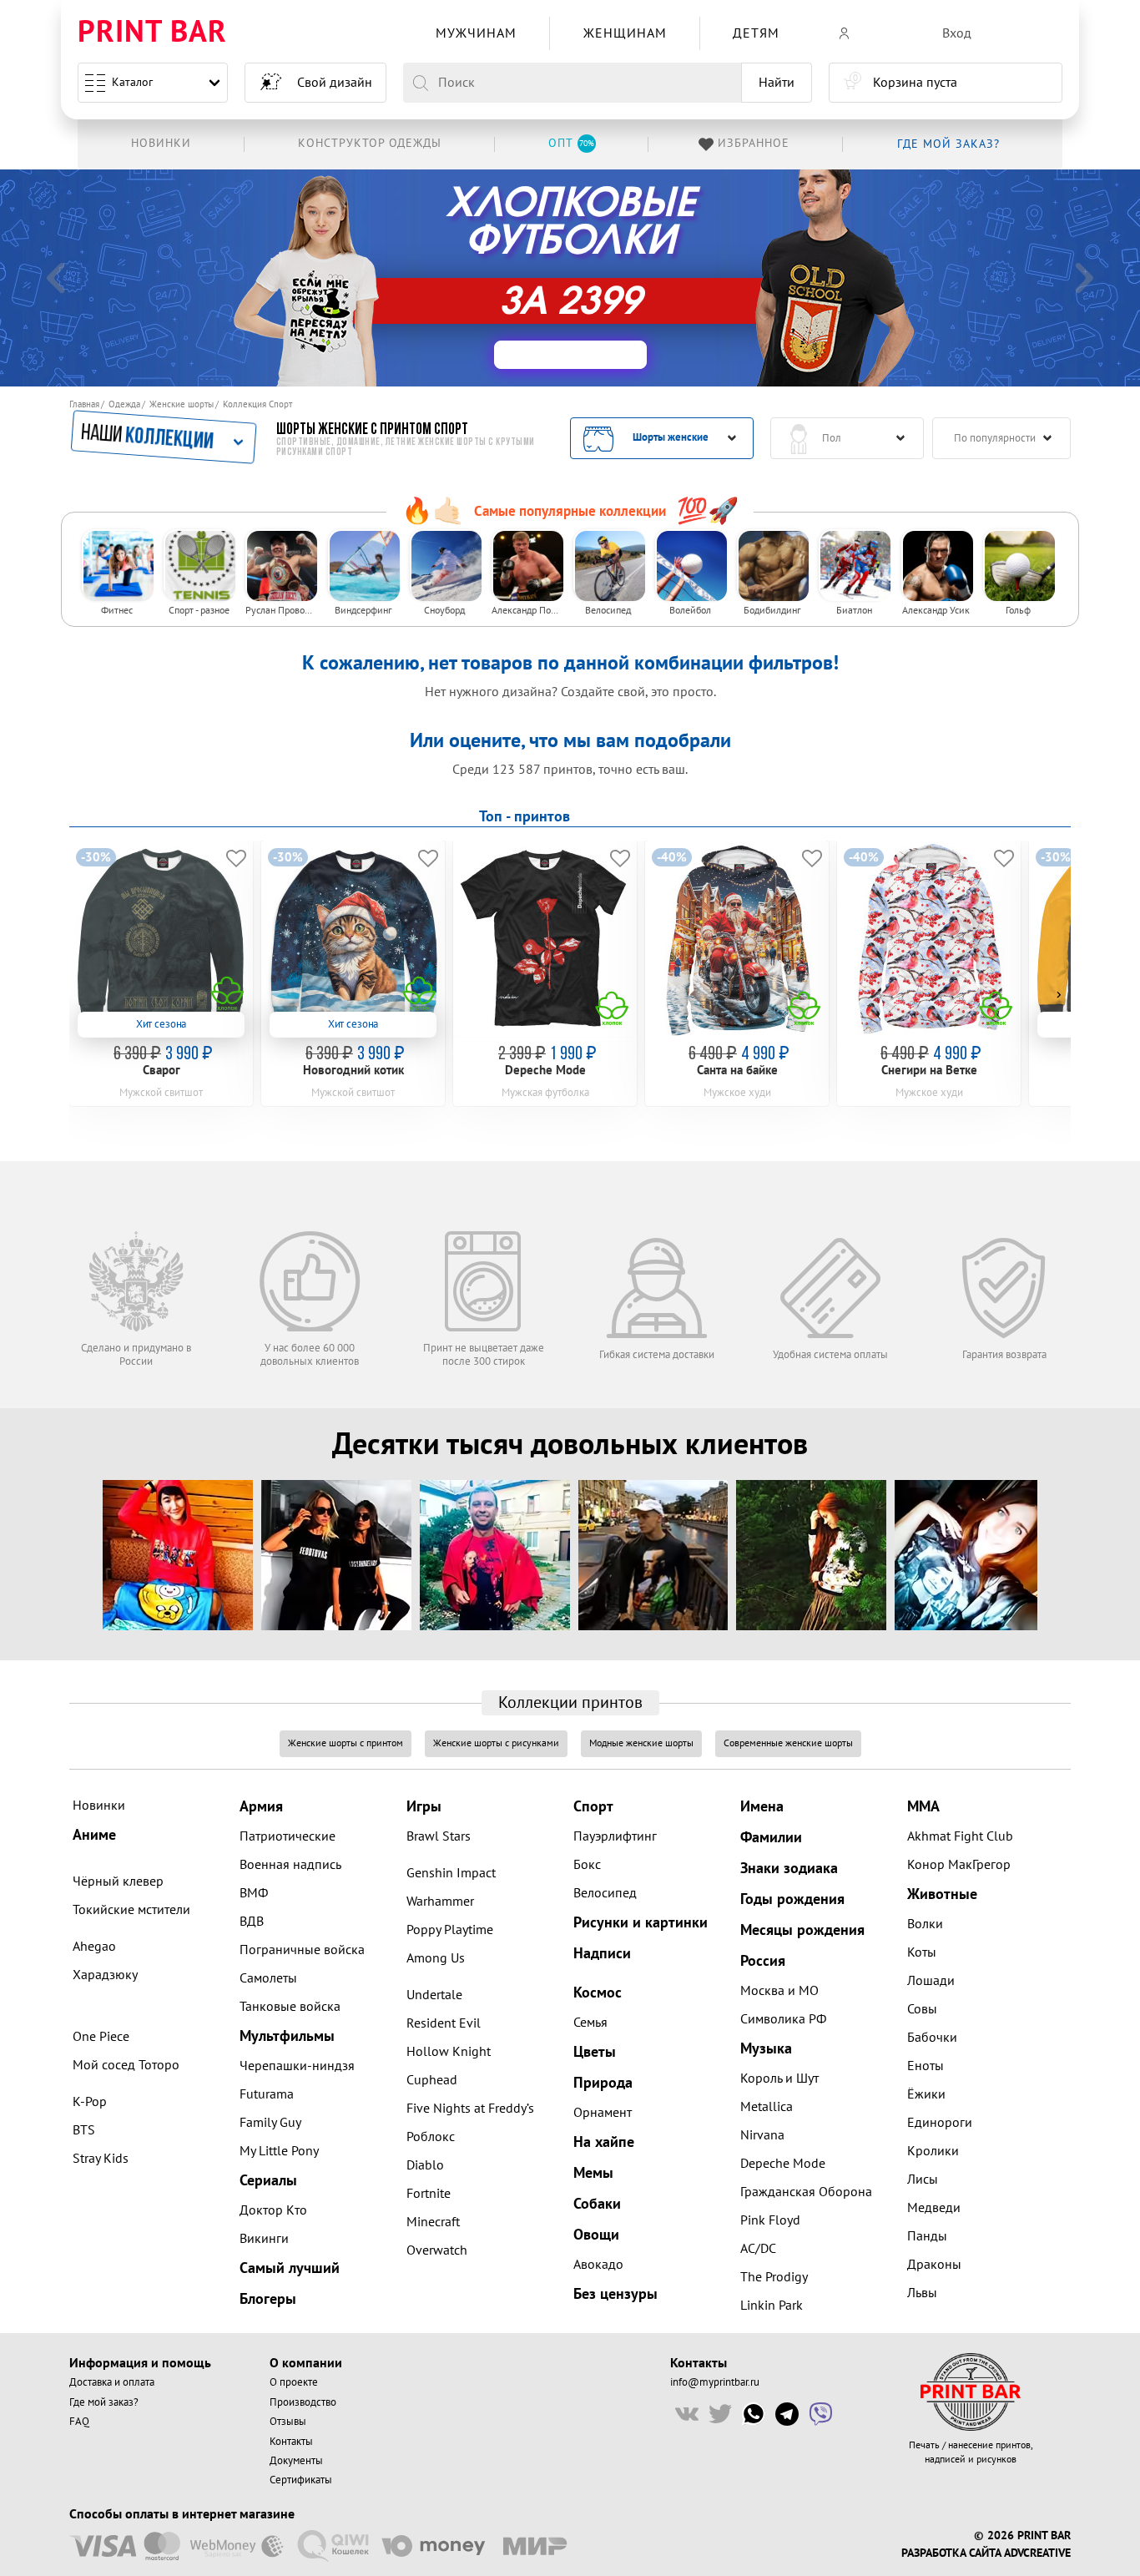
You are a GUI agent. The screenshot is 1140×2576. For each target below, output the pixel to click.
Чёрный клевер (118, 1881)
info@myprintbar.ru (715, 2382)
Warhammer (440, 1902)
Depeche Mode (783, 2164)
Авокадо (598, 2265)
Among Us (436, 1958)
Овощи (596, 2235)
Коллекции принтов (570, 1703)
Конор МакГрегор (959, 1865)
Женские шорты (182, 404)
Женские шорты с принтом (346, 1743)
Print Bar (152, 33)
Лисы (923, 2179)
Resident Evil (444, 2023)
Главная (84, 404)
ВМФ (254, 1893)
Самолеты (268, 1978)
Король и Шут (779, 2078)
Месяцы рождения (802, 1930)
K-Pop (90, 2102)
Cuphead (432, 2080)
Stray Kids (101, 2159)
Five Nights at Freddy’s (470, 2109)
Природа (603, 2083)
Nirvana (762, 2135)
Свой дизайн (335, 83)
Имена (762, 1807)
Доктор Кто (273, 2210)
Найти (777, 83)
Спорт (593, 1807)
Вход (957, 33)
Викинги (264, 2239)
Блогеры (268, 2299)
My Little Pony (279, 2151)
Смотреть (835, 280)
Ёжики (926, 2094)
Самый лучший (290, 2268)
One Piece (101, 2037)
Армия (261, 1807)
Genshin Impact (451, 1873)
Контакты (291, 2442)
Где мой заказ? (104, 2402)
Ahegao (94, 1947)
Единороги (940, 2123)
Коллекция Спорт (257, 404)
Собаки (597, 2204)
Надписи (602, 1954)
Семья (590, 2023)
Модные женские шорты (641, 1743)
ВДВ (252, 1922)
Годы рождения (792, 1899)
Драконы (934, 2265)
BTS (84, 2130)
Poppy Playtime (450, 1930)
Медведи (934, 2208)
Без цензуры (615, 2294)
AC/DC (758, 2249)
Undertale (434, 1995)
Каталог (132, 82)
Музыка (766, 2049)
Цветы (595, 2052)
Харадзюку (105, 1975)
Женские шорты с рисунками (496, 1743)
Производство (303, 2402)
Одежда (124, 404)
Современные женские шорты (788, 1743)
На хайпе (604, 2142)
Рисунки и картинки (641, 1923)
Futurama (267, 2094)
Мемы (593, 2173)
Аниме (94, 1835)
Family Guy (270, 2123)
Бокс (587, 1865)
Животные (942, 1894)
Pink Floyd (770, 2220)
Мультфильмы (287, 2036)
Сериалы (268, 2181)
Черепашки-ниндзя (297, 2066)
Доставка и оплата (112, 2382)
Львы (922, 2293)
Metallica (767, 2107)
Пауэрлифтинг (615, 1836)
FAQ (79, 2422)
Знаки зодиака (789, 1869)
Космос (598, 1993)
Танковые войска (290, 2007)
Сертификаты (301, 2480)
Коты (922, 1952)
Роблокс (431, 2137)
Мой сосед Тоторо (126, 2065)
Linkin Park (772, 2306)
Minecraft (433, 2222)
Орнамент (603, 2113)
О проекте (294, 2382)
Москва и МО (779, 1991)
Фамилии (771, 1838)
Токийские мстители (131, 1910)
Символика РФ (783, 2019)
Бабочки (932, 2038)
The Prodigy (774, 2277)
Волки (925, 1924)
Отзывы (288, 2422)
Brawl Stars (439, 1836)
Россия (763, 1961)
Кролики (933, 2151)
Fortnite (429, 2194)
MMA (923, 1807)
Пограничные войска (302, 1950)
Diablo (425, 2165)
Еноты (926, 2066)
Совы (922, 2009)
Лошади (931, 1981)
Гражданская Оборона (806, 2192)
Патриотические (288, 1836)
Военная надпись (290, 1865)
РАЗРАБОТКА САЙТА (951, 2553)
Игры (424, 1807)
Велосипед (605, 1893)
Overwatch (437, 2250)
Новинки (99, 1806)
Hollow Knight (449, 2052)
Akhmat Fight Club (960, 1836)
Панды (927, 2236)
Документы (296, 2461)
